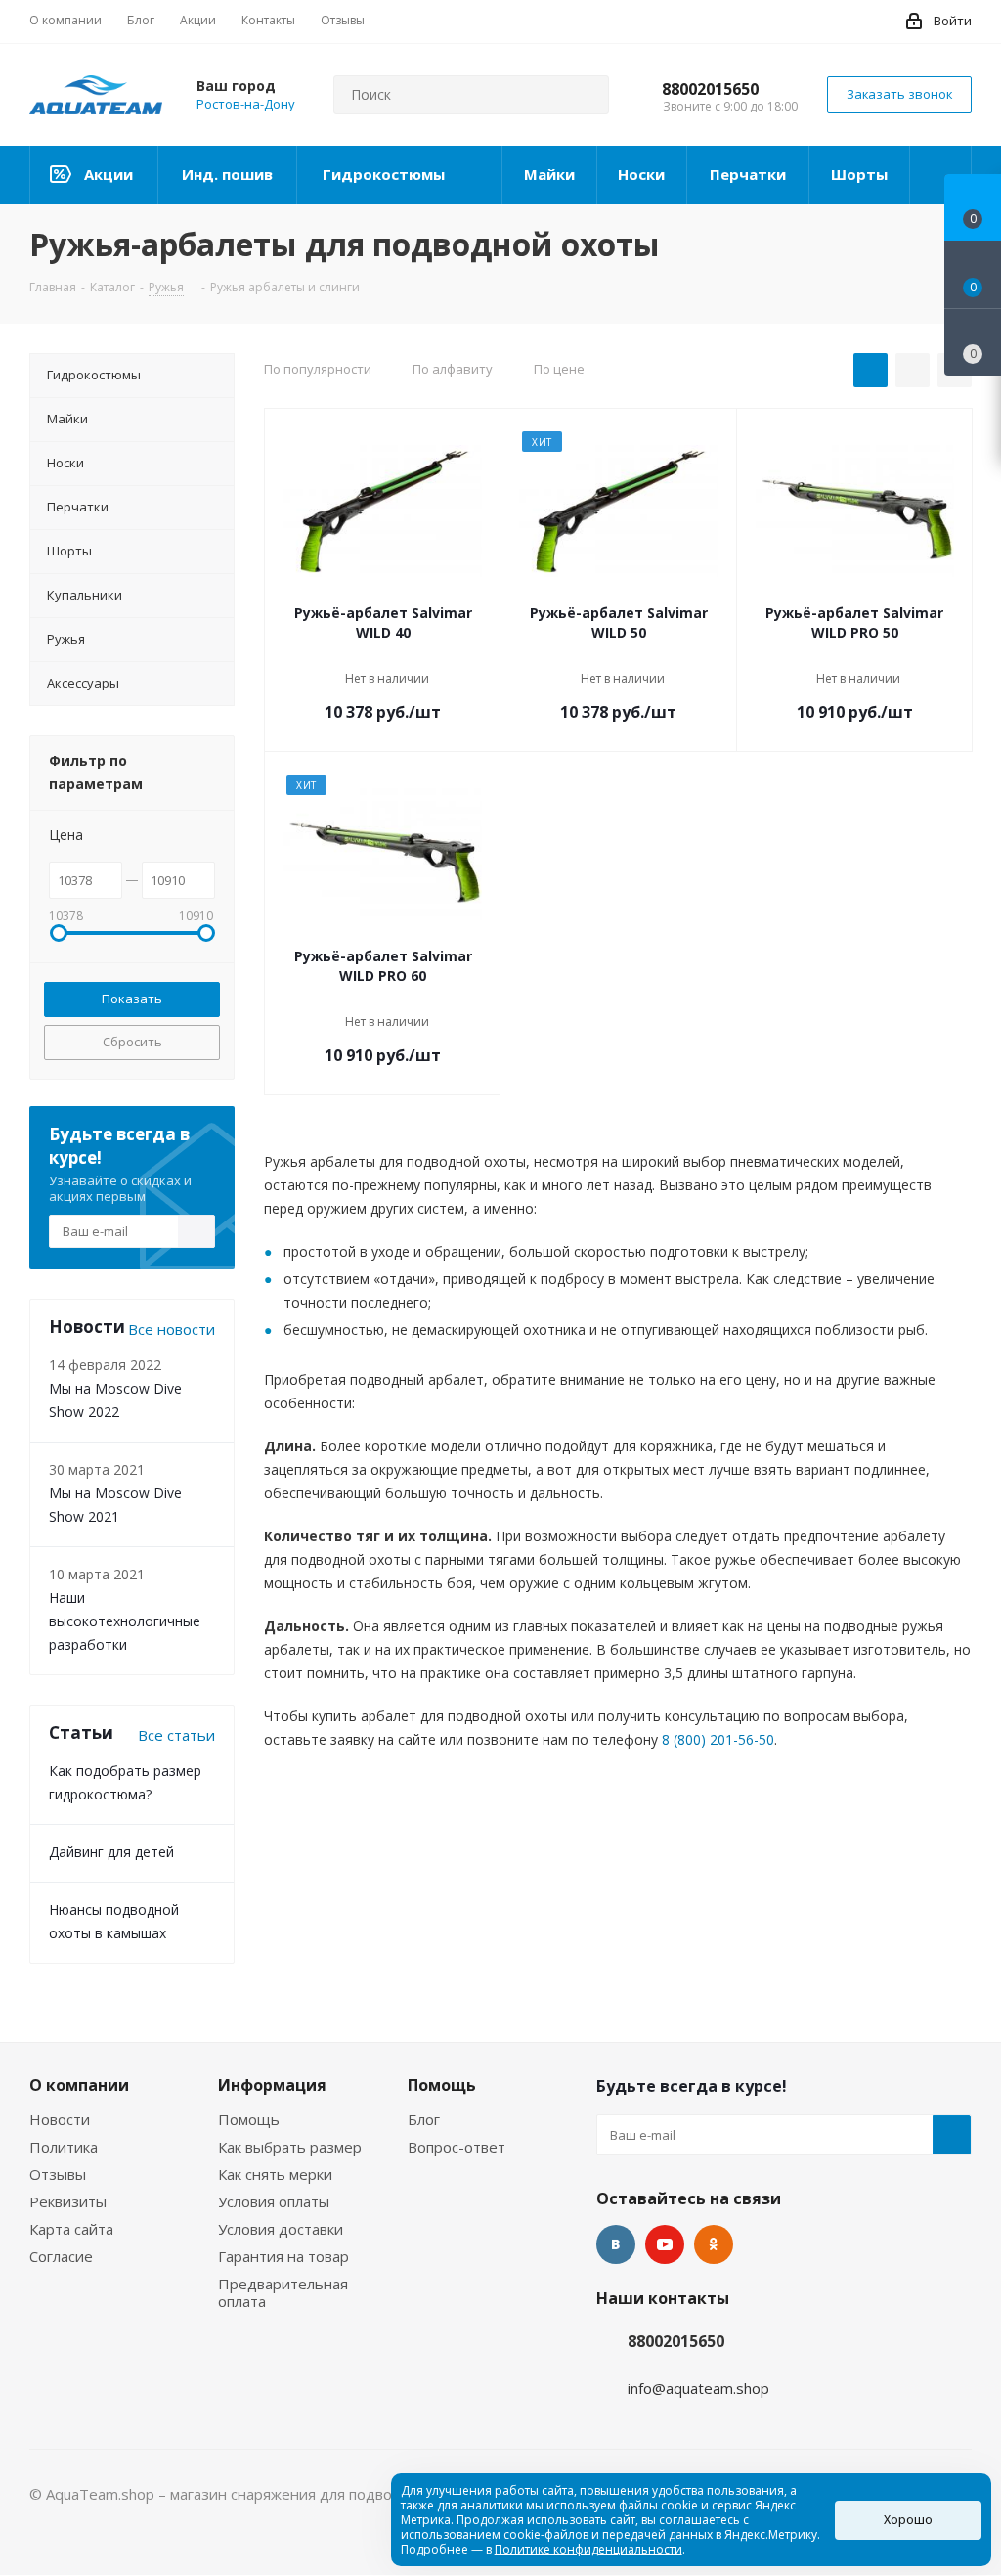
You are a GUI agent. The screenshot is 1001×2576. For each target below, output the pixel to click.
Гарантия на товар (283, 2256)
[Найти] (586, 95)
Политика (64, 2147)
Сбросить (132, 1042)
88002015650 (710, 89)
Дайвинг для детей (111, 1852)
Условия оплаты (274, 2201)
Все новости (172, 1329)
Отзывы (58, 2174)
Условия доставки (281, 2229)
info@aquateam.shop (698, 2388)
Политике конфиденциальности (588, 2549)
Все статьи (176, 1735)
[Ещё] (941, 175)
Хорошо (908, 2520)
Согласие (61, 2256)
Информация (272, 2085)
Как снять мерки (275, 2174)
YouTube (665, 2244)
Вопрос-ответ (457, 2147)
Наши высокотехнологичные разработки (125, 1621)
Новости (60, 2119)
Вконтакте (616, 2244)
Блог (424, 2119)
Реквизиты (68, 2201)
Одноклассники (714, 2244)
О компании (79, 2085)
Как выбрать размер (290, 2147)
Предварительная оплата (283, 2292)
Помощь (249, 2119)
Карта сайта (71, 2229)
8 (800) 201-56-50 (718, 1739)
